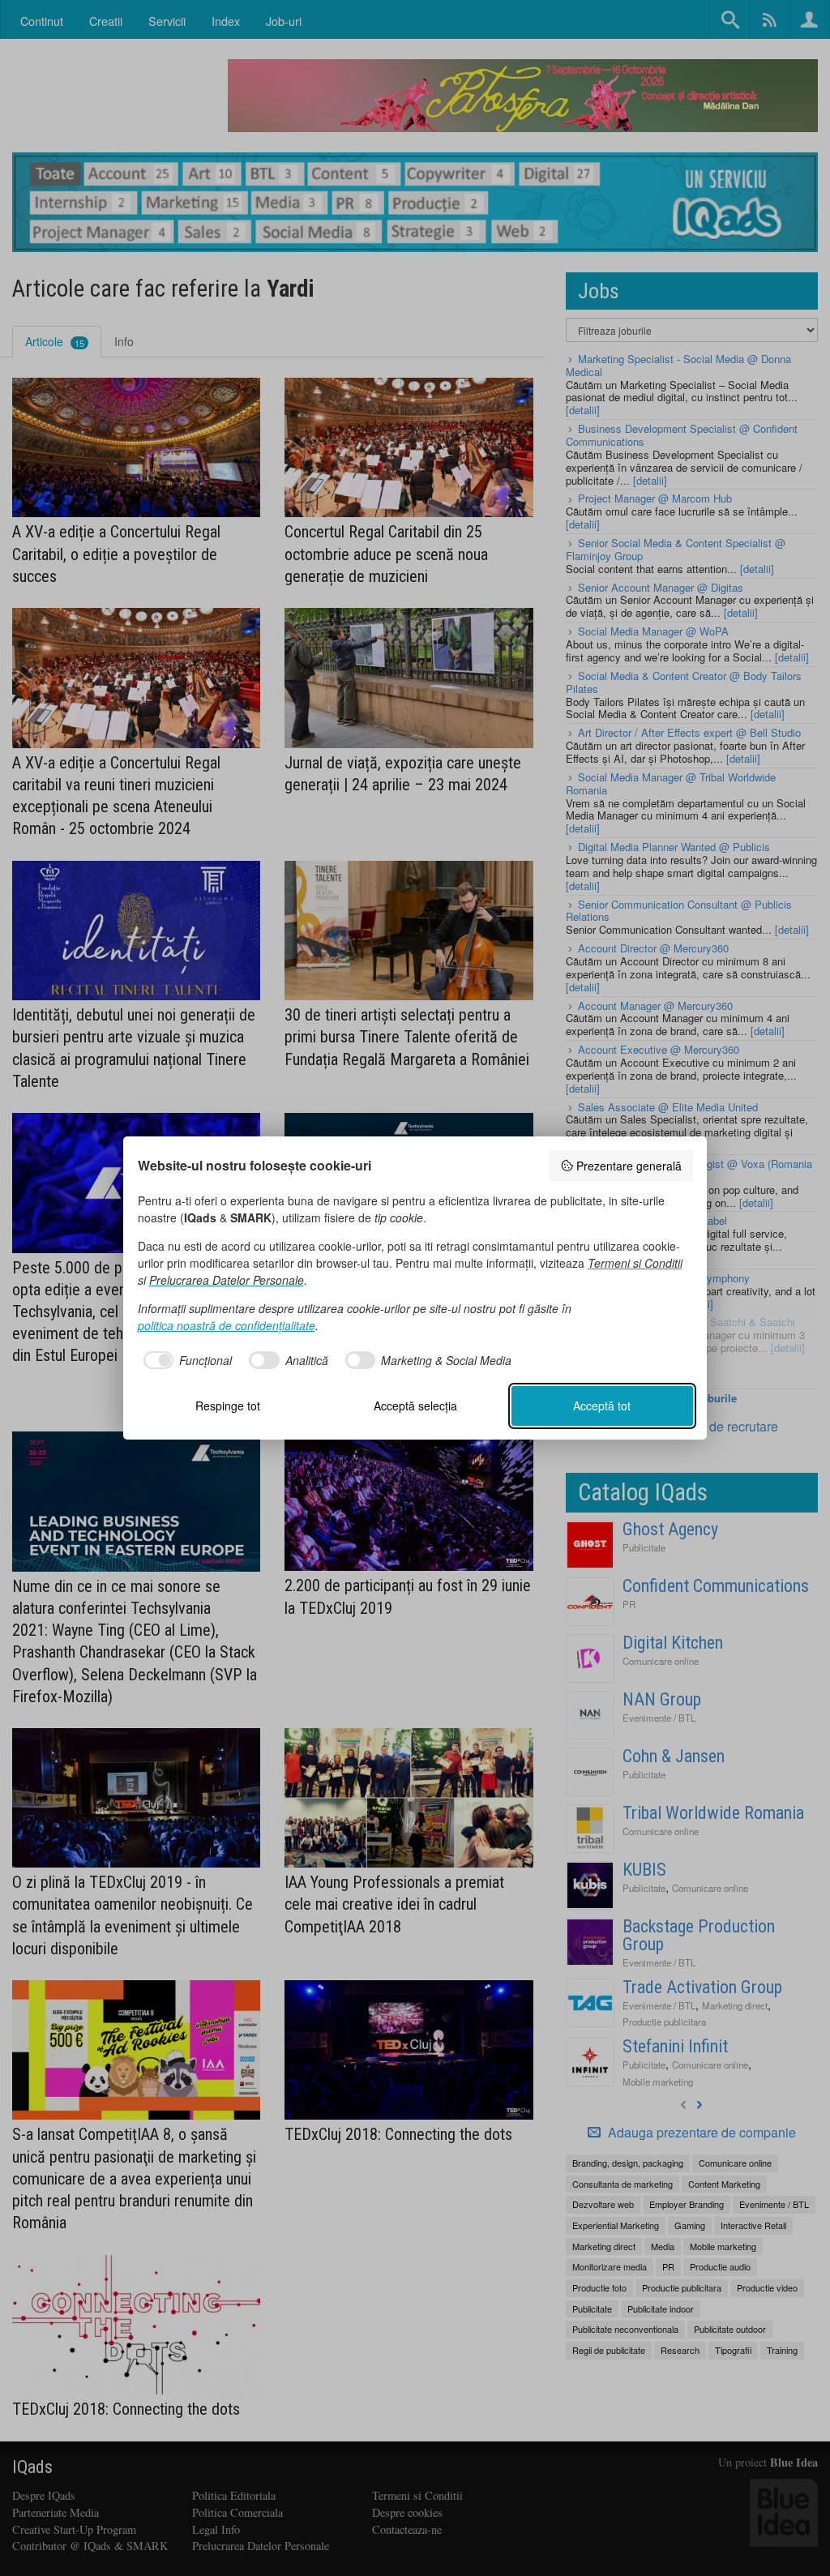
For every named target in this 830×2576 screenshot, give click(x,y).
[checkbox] (185, 1360)
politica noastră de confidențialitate (227, 1325)
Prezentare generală (629, 1166)
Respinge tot (228, 1406)
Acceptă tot (602, 1406)
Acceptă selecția (415, 1406)
